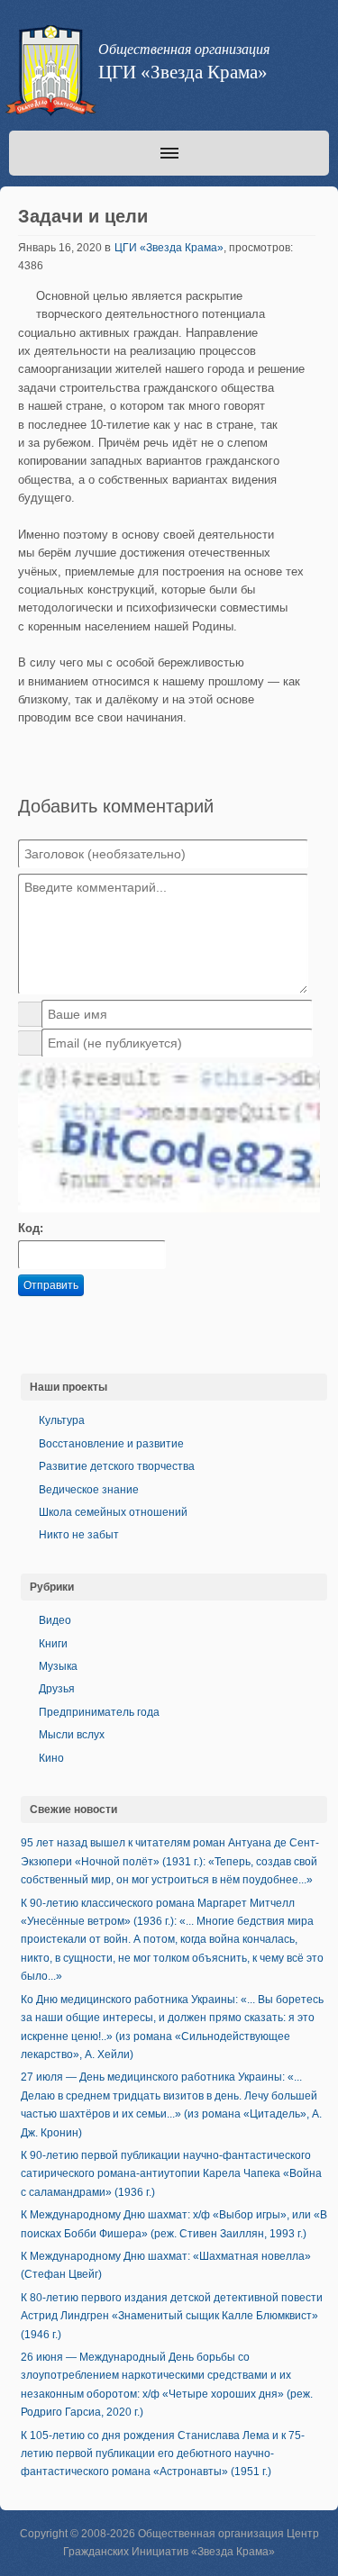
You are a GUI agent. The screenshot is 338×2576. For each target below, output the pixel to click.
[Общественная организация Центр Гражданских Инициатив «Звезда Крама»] (49, 74)
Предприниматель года (99, 1712)
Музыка (58, 1666)
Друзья (57, 1689)
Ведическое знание (89, 1490)
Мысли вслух (72, 1735)
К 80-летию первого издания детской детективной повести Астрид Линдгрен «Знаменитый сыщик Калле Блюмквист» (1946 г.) (172, 2316)
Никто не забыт (79, 1535)
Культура (62, 1420)
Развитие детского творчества (117, 1466)
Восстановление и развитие (111, 1444)
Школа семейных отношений (113, 1512)
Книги (53, 1644)
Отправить (51, 1285)
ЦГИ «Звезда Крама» (169, 248)
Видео (55, 1620)
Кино (51, 1758)
